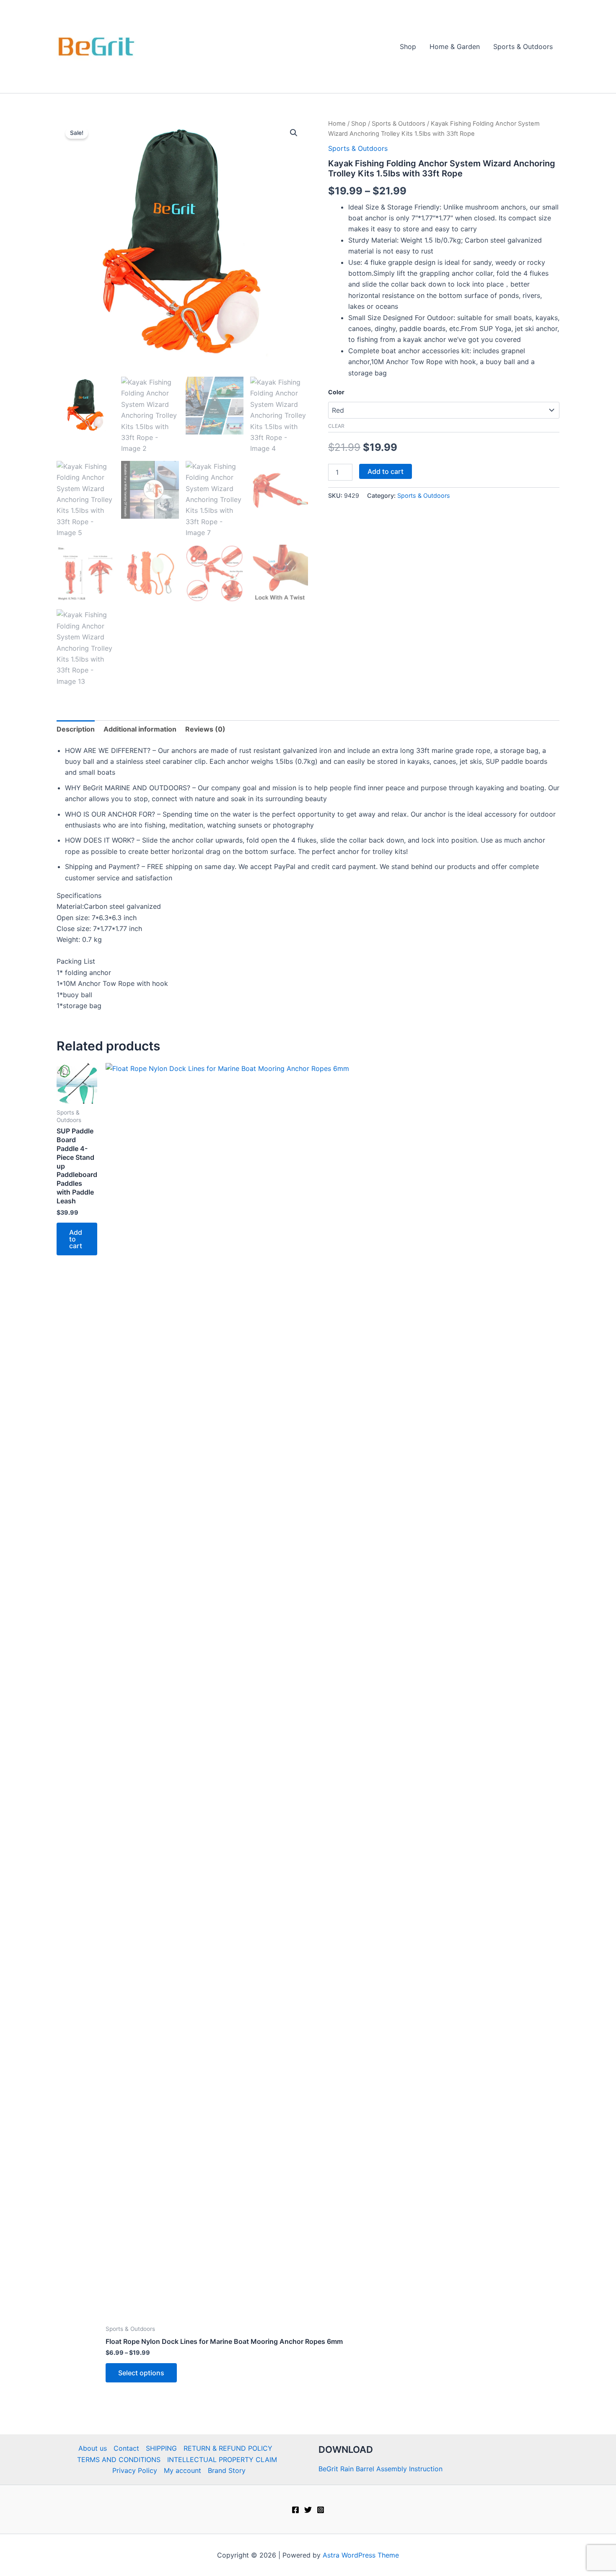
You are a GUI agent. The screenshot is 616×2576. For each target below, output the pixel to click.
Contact (126, 2448)
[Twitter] (308, 2510)
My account (182, 2470)
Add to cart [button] (76, 1239)
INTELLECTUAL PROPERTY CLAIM (222, 2460)
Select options (141, 2373)
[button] (294, 133)
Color (336, 392)
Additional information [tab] (140, 729)
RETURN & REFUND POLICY (228, 2448)
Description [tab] (76, 729)
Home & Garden (455, 47)
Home (337, 124)
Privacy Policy (135, 2470)
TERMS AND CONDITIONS (119, 2460)
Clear (336, 426)
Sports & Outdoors (523, 47)
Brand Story (227, 2470)
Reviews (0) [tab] (205, 729)
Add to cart (386, 471)
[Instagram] (321, 2510)
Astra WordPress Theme (361, 2555)
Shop (408, 47)
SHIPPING (161, 2448)
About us (93, 2448)
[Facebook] (295, 2510)
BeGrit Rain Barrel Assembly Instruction (380, 2469)
